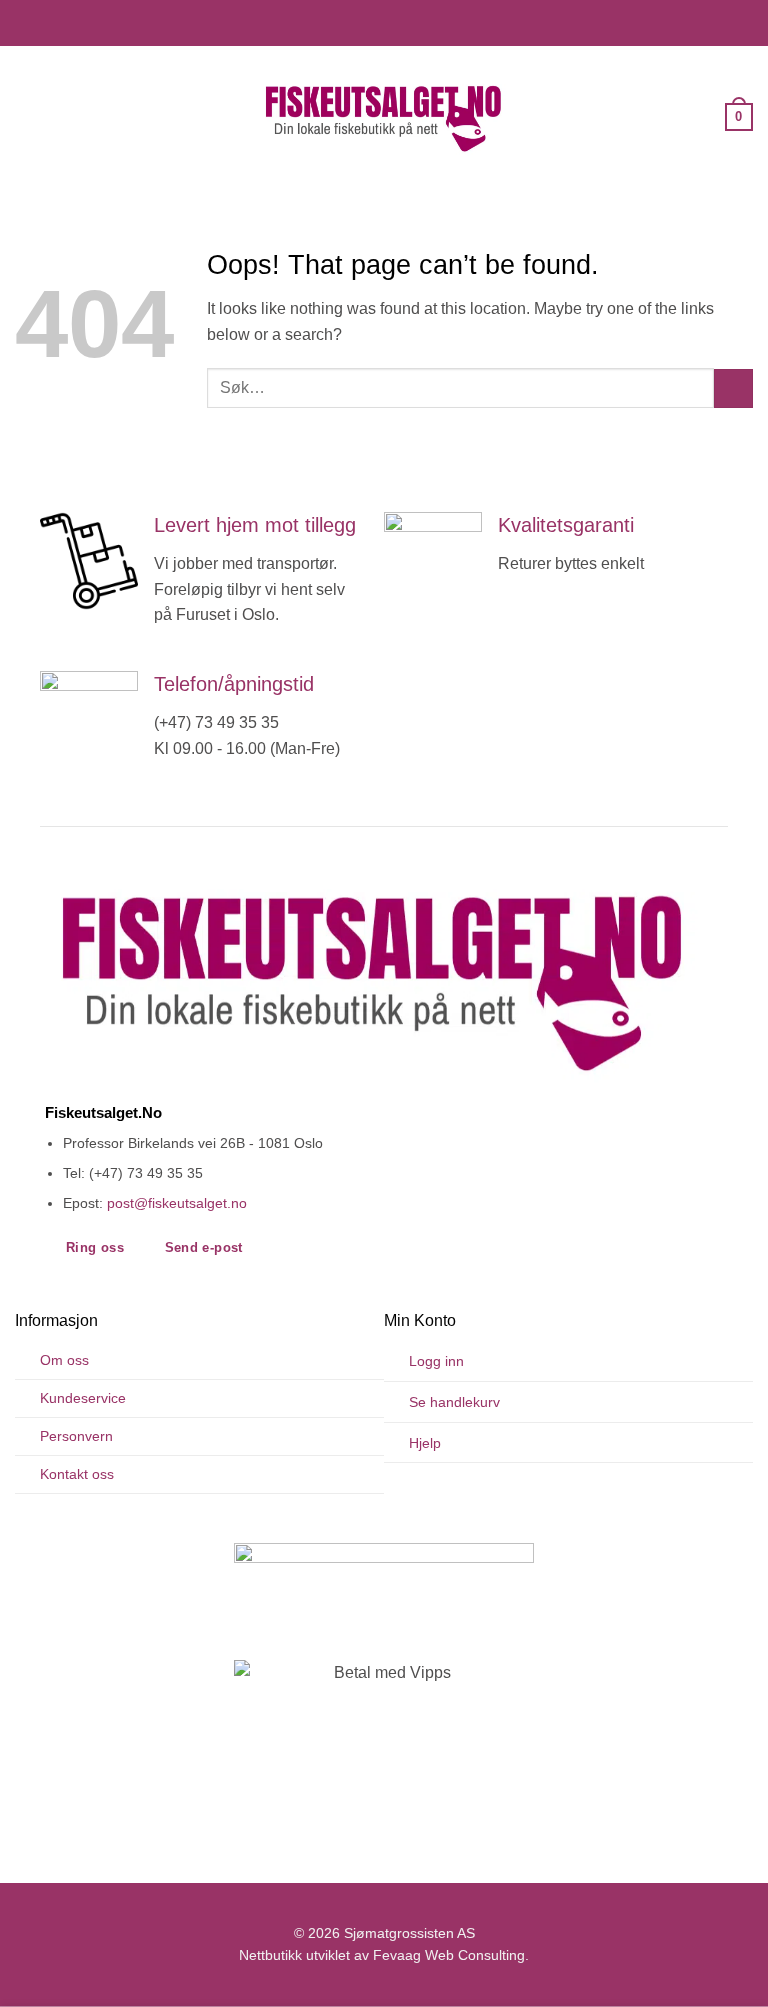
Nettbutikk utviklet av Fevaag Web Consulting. (384, 1955)
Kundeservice (83, 1398)
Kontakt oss (77, 1474)
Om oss (64, 1360)
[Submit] (733, 388)
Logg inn (436, 1361)
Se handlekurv (454, 1402)
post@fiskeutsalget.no (177, 1203)
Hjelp (425, 1443)
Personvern (76, 1436)
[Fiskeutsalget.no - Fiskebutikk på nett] (384, 117)
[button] (27, 116)
